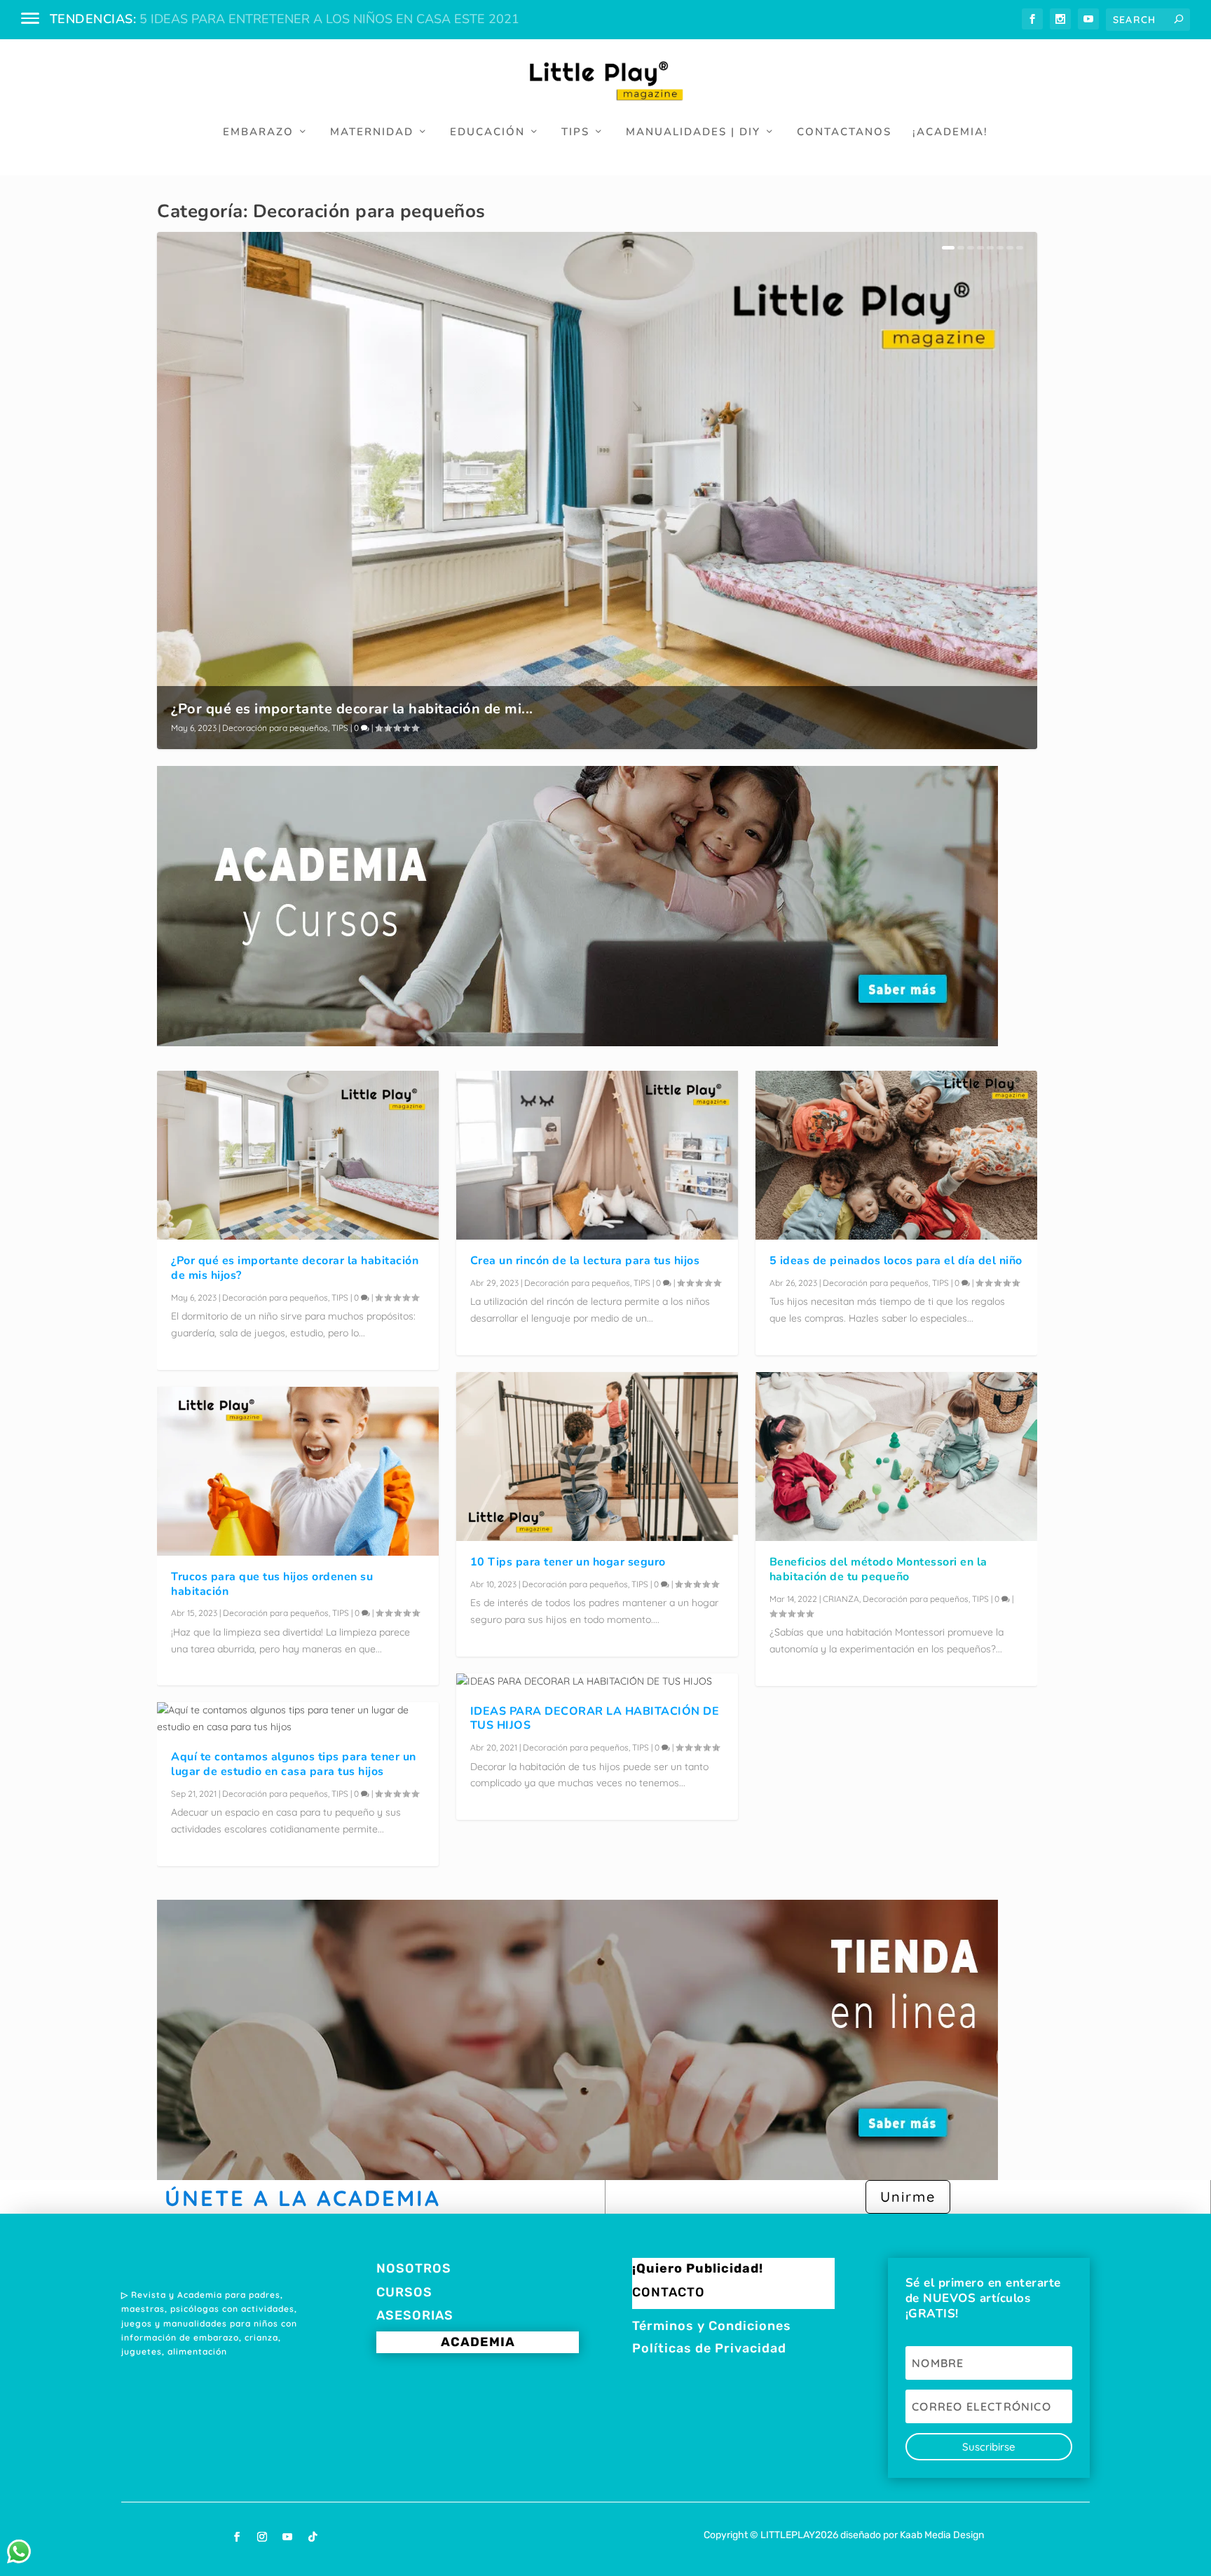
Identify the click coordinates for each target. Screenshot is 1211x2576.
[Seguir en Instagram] (262, 2537)
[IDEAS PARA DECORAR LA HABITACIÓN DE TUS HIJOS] (597, 1682)
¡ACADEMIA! (950, 132)
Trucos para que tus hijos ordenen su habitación (272, 1584)
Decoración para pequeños (275, 728)
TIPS (575, 132)
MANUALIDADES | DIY (693, 132)
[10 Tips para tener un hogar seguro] (597, 1457)
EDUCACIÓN (487, 132)
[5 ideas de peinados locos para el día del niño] (896, 1155)
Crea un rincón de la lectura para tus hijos (585, 1261)
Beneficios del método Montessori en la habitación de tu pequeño (878, 1569)
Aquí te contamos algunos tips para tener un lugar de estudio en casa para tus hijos (294, 1764)
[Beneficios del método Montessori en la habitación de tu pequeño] (896, 1457)
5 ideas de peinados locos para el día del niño (896, 1261)
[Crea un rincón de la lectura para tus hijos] (597, 1155)
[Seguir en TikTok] (313, 2537)
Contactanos (844, 132)
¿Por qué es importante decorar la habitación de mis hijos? (295, 1268)
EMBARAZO (258, 132)
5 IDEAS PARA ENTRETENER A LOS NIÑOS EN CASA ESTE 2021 (329, 19)
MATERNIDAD (372, 132)
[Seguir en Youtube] (287, 2537)
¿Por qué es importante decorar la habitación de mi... (352, 709)
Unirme (908, 2197)
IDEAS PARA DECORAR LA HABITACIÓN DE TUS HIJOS (595, 1719)
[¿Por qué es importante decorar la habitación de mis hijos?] (298, 1155)
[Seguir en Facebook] (237, 2537)
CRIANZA (841, 1599)
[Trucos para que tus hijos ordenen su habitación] (298, 1471)
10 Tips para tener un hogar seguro (568, 1562)
